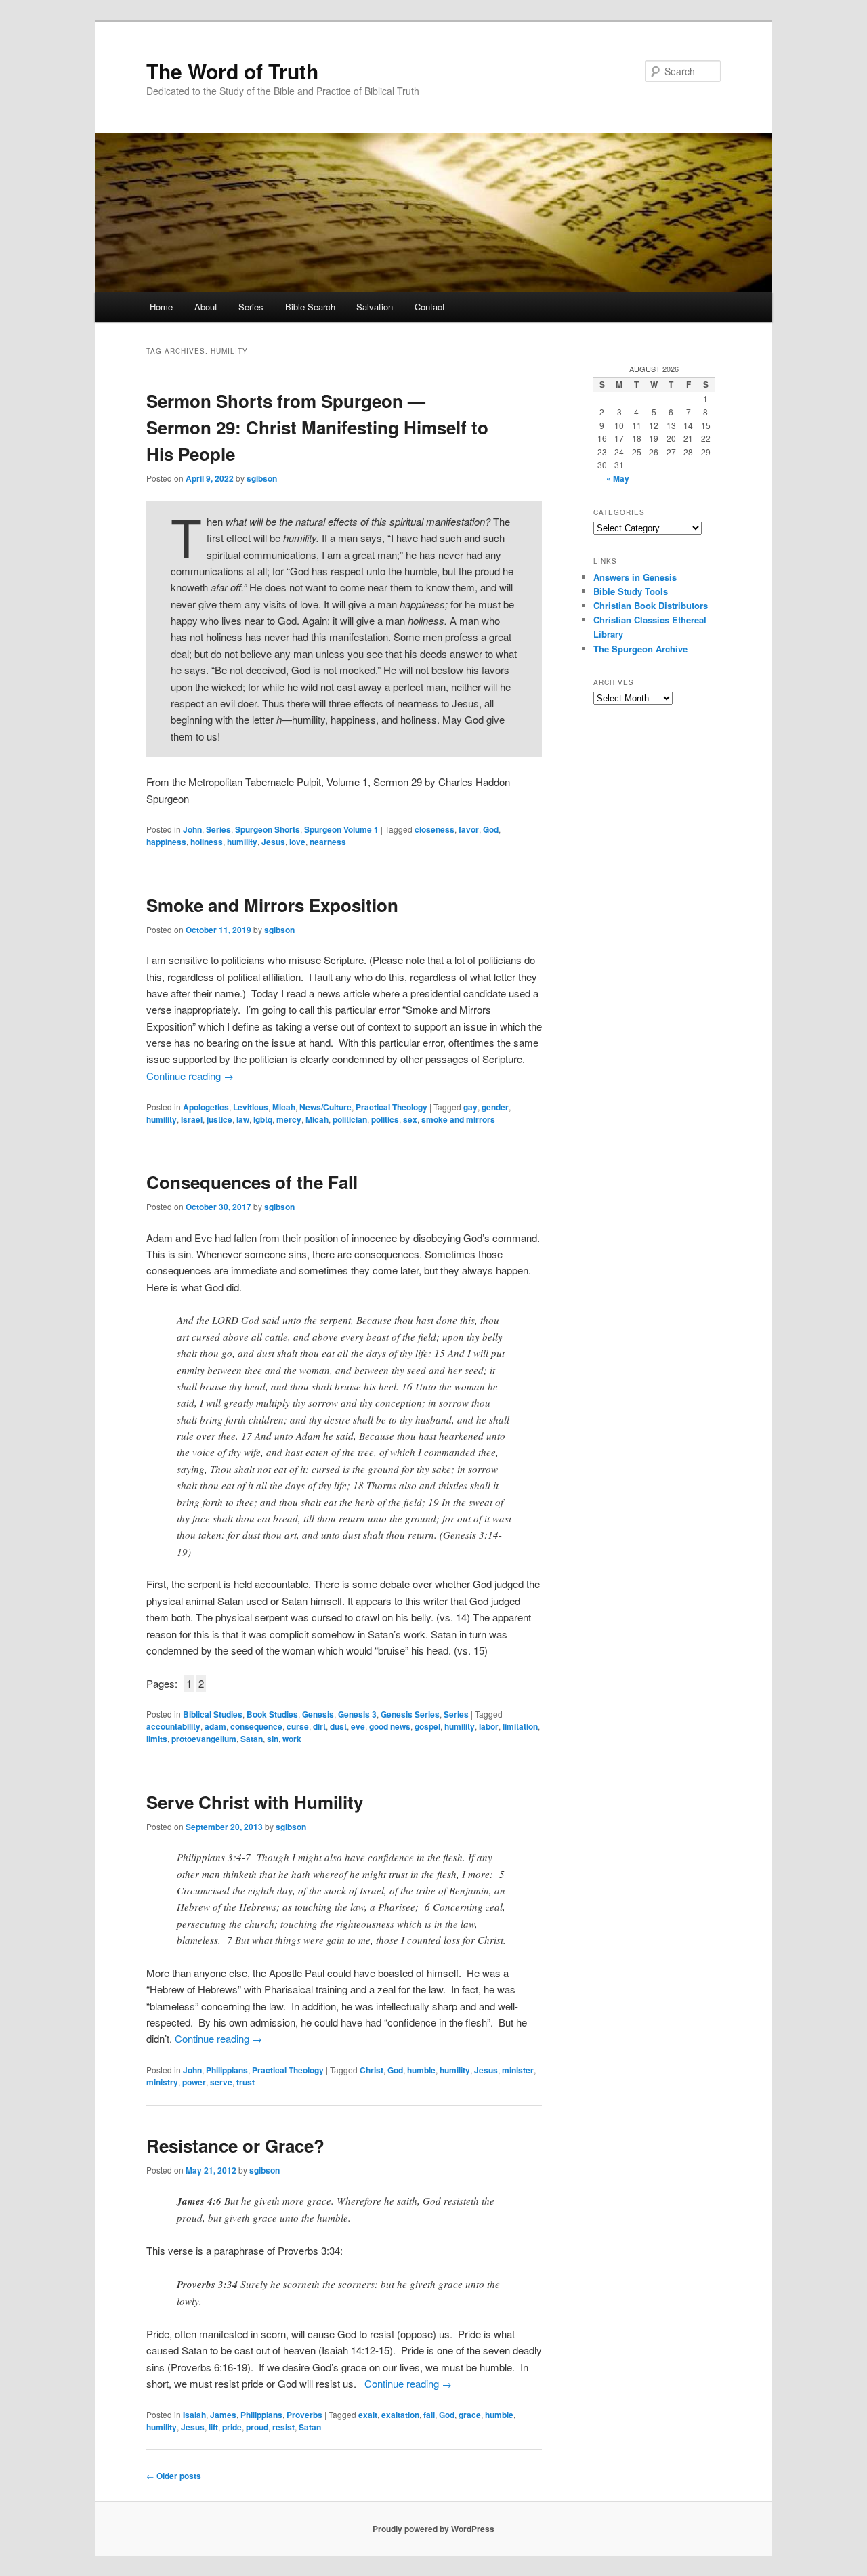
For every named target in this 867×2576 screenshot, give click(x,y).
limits (157, 1739)
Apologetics (206, 1107)
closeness (435, 829)
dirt (319, 1726)
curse (298, 1726)
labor (489, 1726)
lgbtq (263, 1119)
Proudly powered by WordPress (433, 2529)
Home (161, 307)
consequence (256, 1726)
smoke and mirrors (458, 1119)
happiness (166, 842)
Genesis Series (410, 1714)
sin (273, 1739)
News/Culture (325, 1107)
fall (429, 2415)
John (192, 829)
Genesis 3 (357, 1714)
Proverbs (304, 2415)
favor (469, 829)
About (206, 307)
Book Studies (272, 1714)
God (491, 829)
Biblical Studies (213, 1714)
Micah (284, 1107)
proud (257, 2427)
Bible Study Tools (631, 591)
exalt (368, 2415)
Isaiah (194, 2415)
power (194, 2082)
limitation (520, 1726)
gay (470, 1107)
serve (221, 2082)
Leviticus (251, 1107)
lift (213, 2427)
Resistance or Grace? (235, 2145)
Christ (372, 2070)
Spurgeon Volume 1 (341, 829)
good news (390, 1726)
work (292, 1739)
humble (421, 2070)
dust (338, 1726)
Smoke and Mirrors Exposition (272, 905)
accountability (173, 1726)
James (223, 2415)
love (297, 842)
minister (518, 2070)
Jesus (273, 842)
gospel (427, 1726)
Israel (192, 1119)
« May (618, 478)
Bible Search (310, 307)
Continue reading (190, 1076)
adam (215, 1726)
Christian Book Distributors (651, 605)
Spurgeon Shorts (268, 829)
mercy (289, 1119)
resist (283, 2427)
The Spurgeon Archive (640, 649)
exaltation (400, 2415)
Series (251, 307)
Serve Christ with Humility (255, 1802)
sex (410, 1119)
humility (242, 842)
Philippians (227, 2070)
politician (350, 1119)
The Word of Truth (232, 71)
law (243, 1119)
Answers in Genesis (635, 577)
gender (495, 1107)
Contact (430, 307)
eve (358, 1726)
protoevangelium (204, 1739)
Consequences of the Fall (252, 1182)
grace (470, 2415)
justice (219, 1119)
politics (385, 1119)
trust (246, 2082)
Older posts (174, 2476)
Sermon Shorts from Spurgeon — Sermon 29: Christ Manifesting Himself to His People (317, 427)
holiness (207, 842)
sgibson (262, 478)
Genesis (318, 1714)
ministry (162, 2082)
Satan (252, 1739)
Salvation (375, 307)
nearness (328, 842)
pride (232, 2427)
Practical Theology (392, 1107)
